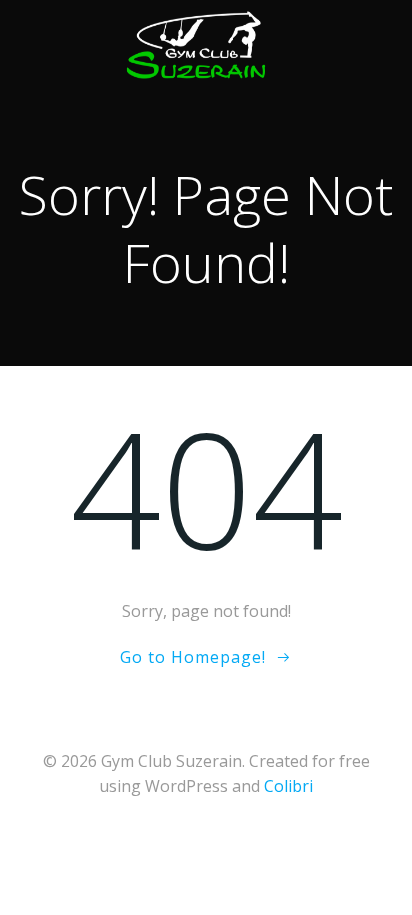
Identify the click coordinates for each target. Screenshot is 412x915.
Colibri (288, 786)
